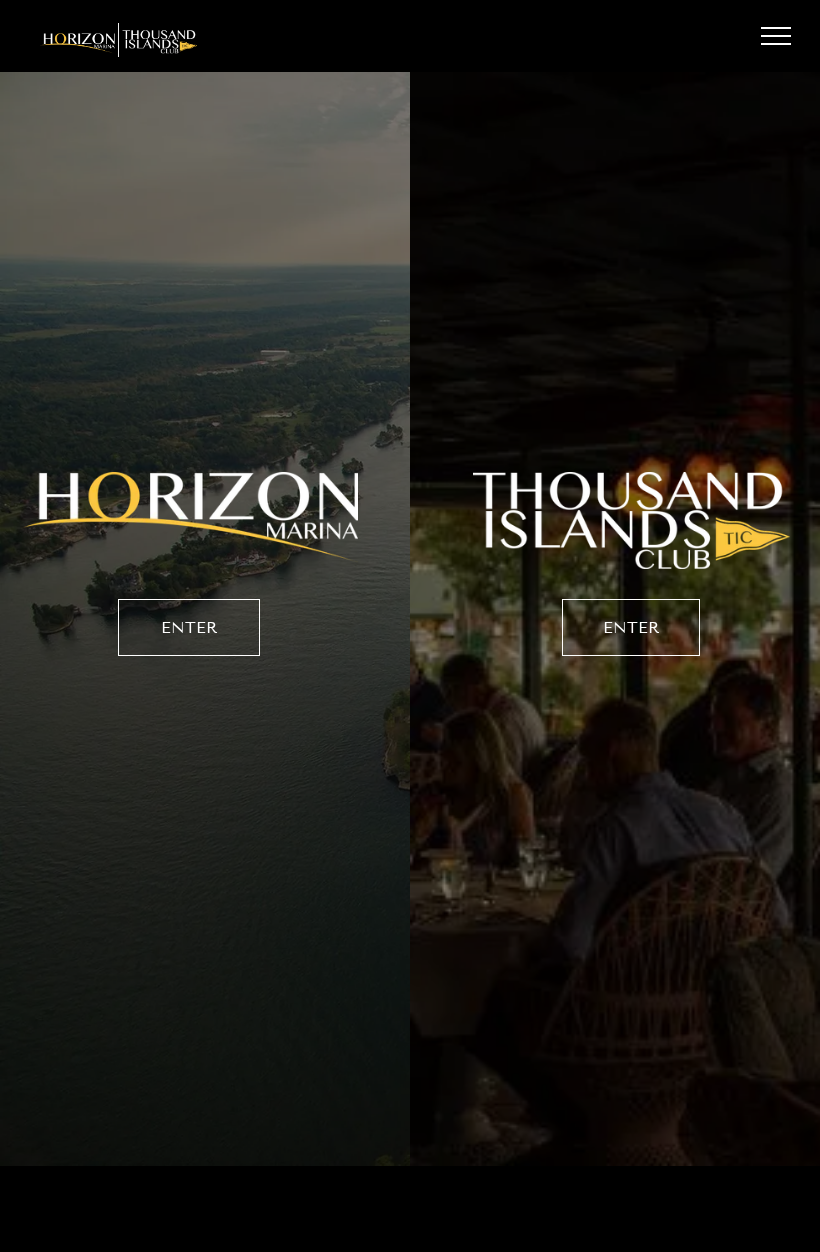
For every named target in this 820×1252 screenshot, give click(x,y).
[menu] (776, 36)
